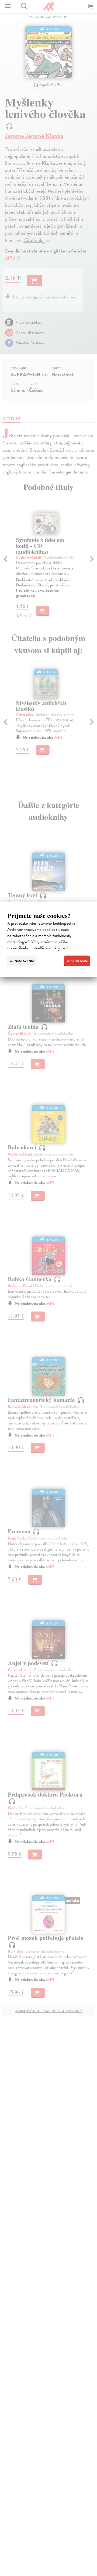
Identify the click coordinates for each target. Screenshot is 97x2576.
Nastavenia (24, 961)
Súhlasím (79, 961)
